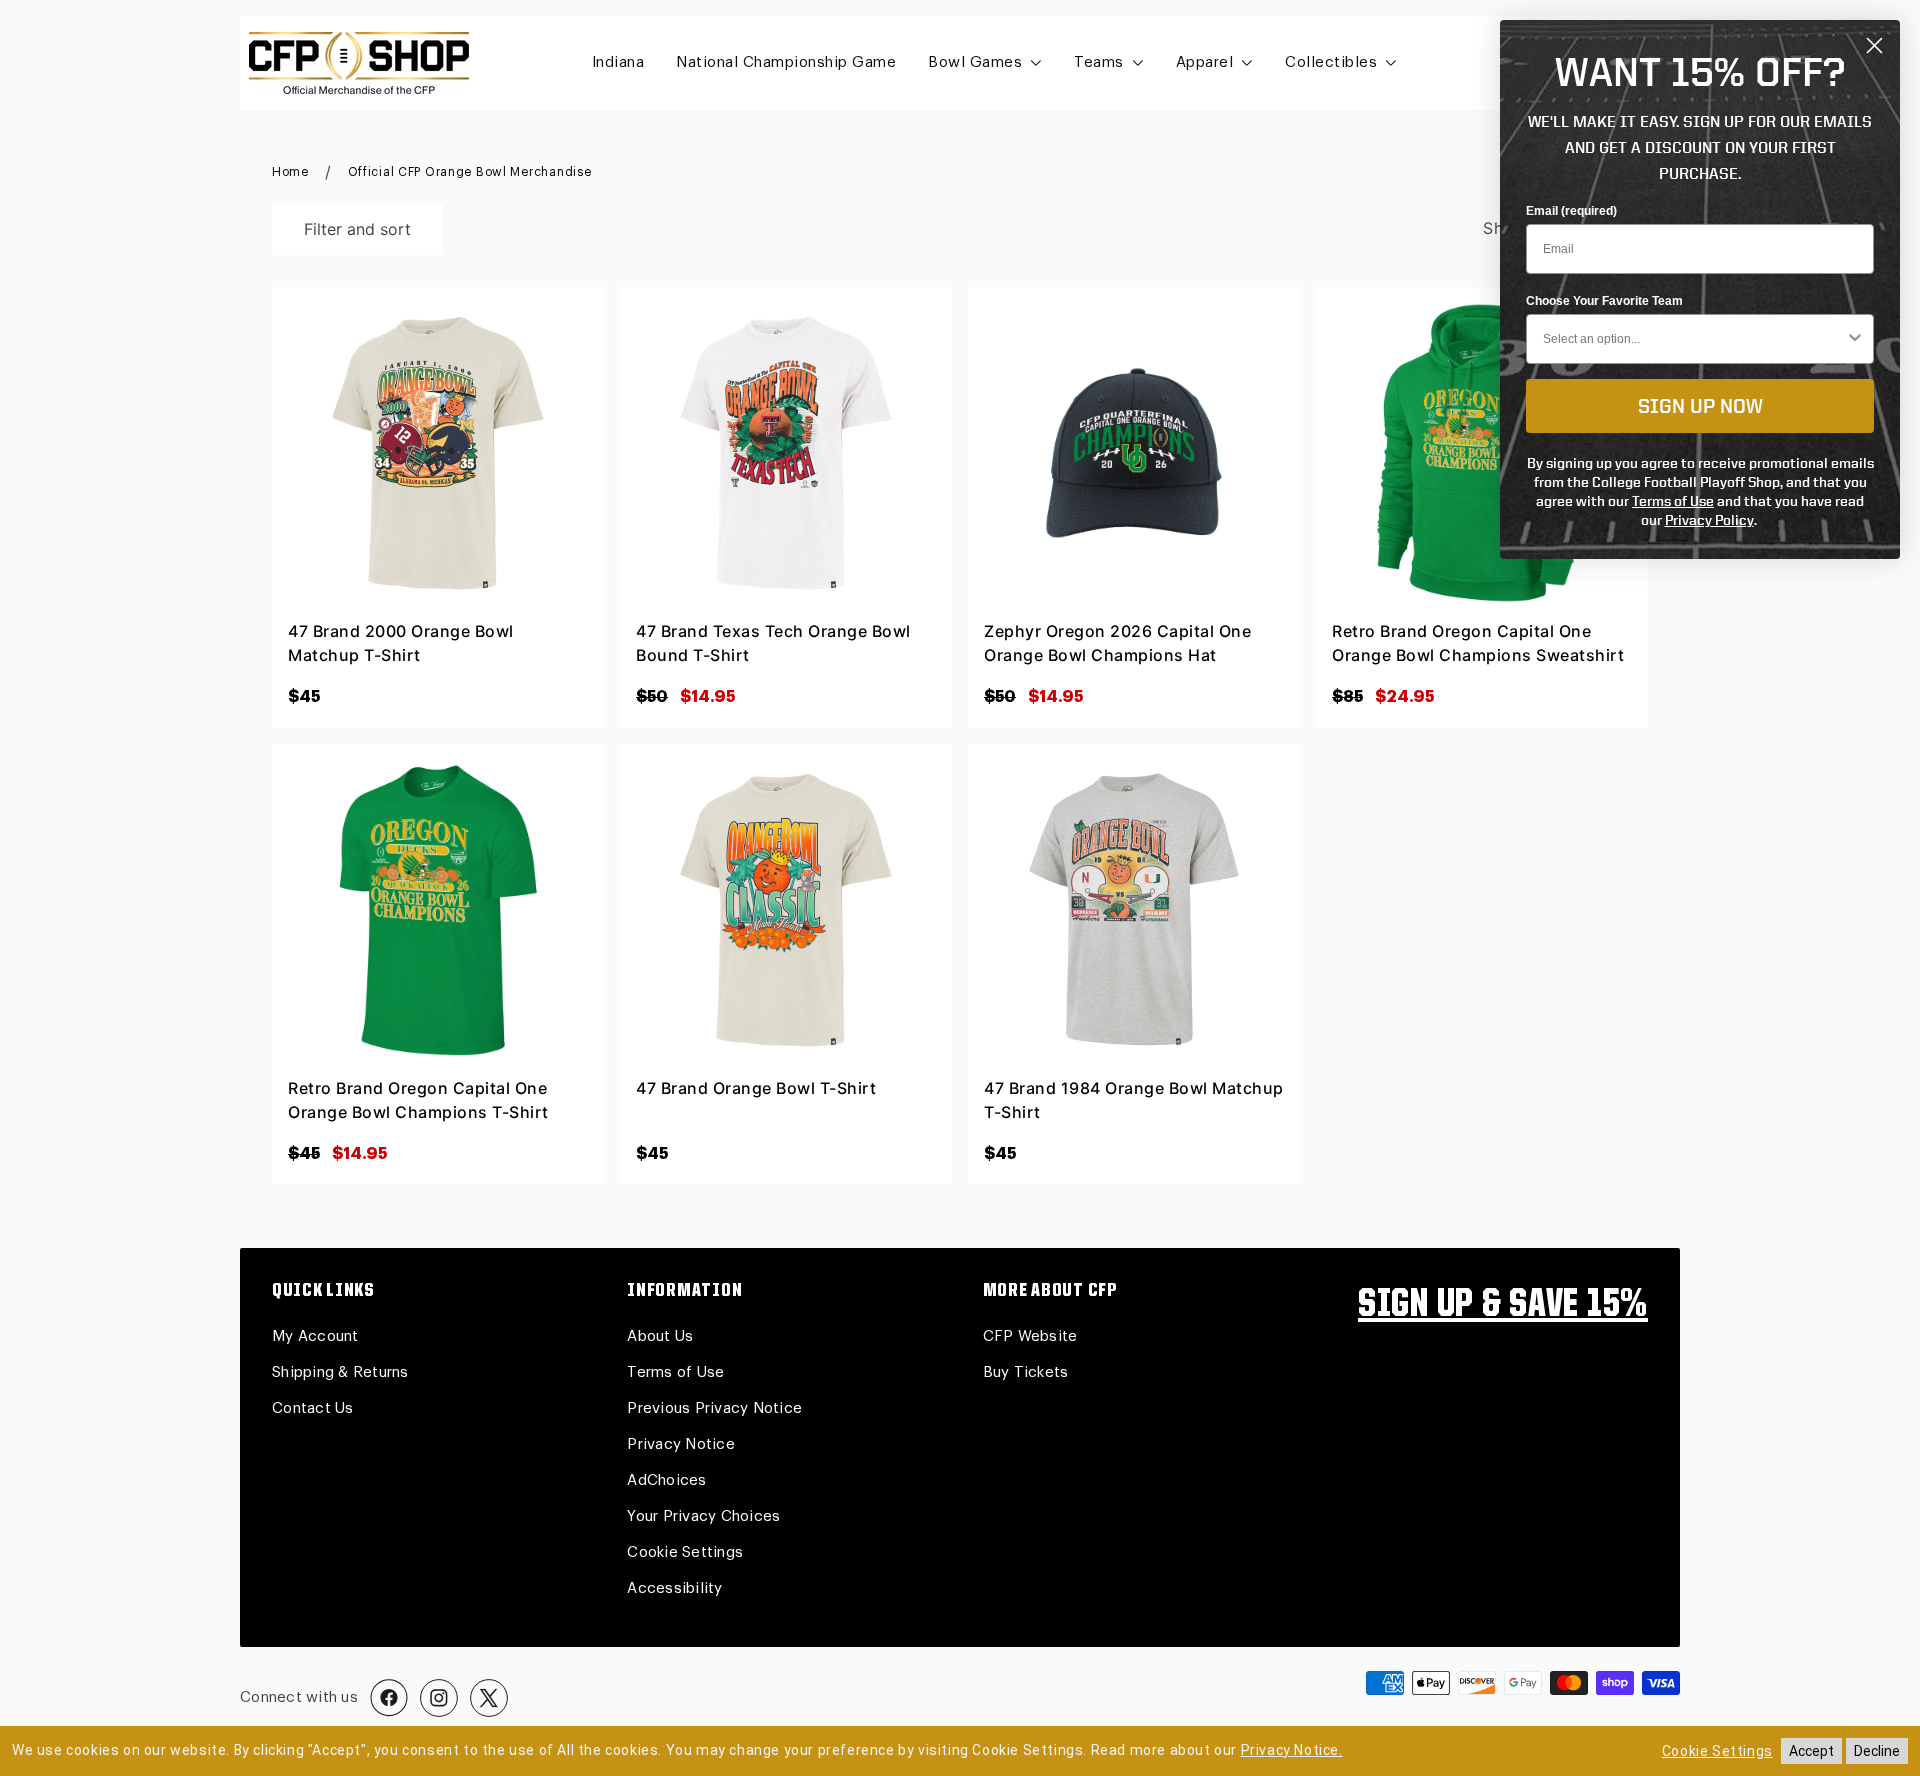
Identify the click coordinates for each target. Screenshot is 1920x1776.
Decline (1877, 1751)
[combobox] (1694, 339)
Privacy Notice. (1292, 1750)
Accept (1811, 1751)
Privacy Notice (681, 1444)
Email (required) (1571, 211)
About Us (660, 1336)
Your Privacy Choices (703, 1516)
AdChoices (666, 1480)
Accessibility (674, 1588)
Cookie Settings (685, 1552)
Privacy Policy (1709, 519)
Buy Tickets (1026, 1372)
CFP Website (1030, 1336)
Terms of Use (675, 1372)
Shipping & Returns (340, 1372)
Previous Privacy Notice (714, 1408)
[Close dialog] (1874, 45)
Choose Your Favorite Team (1604, 301)
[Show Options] (1855, 339)
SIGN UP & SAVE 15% (1503, 1306)
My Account (315, 1336)
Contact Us (313, 1408)
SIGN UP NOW (1700, 405)
